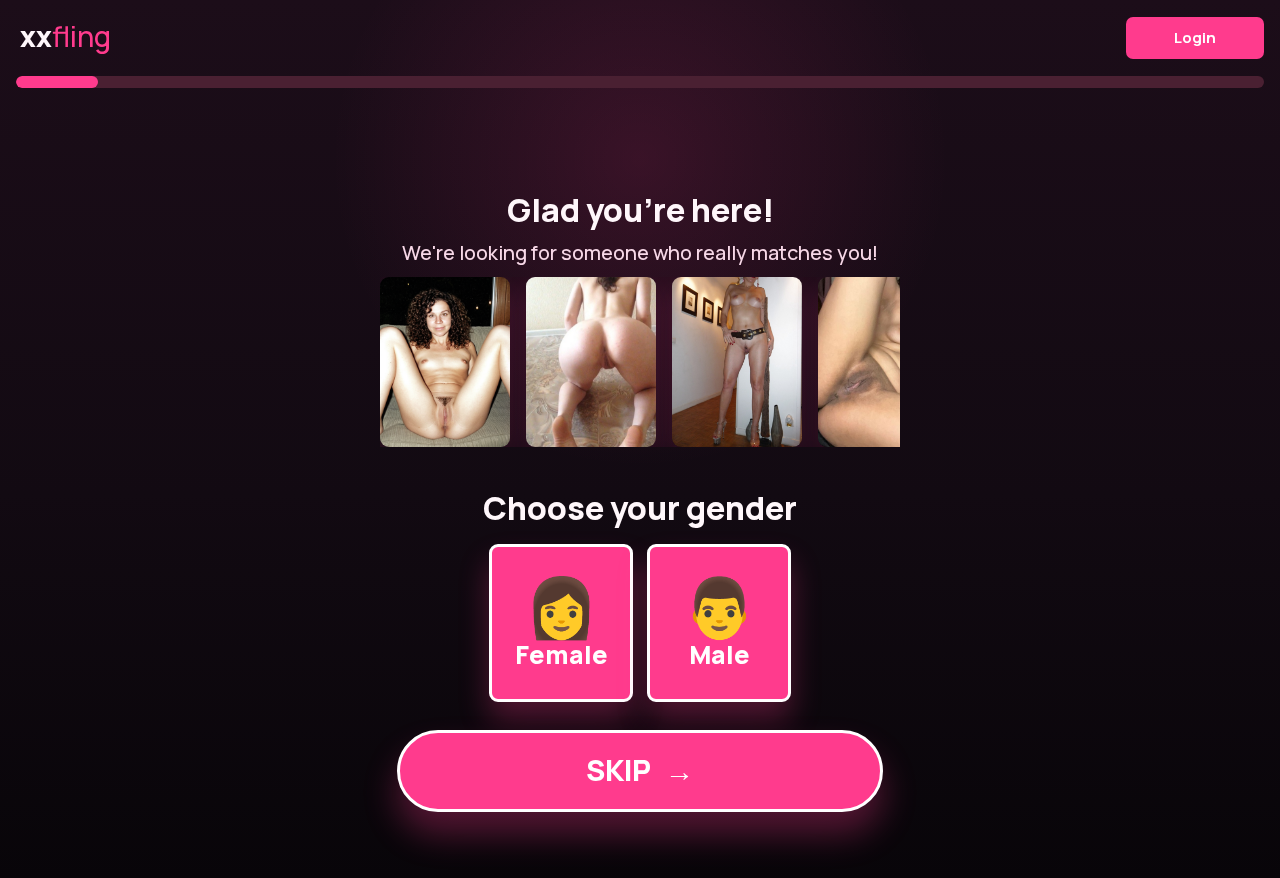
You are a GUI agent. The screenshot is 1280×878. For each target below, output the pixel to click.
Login (1195, 37)
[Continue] (640, 362)
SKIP (640, 770)
